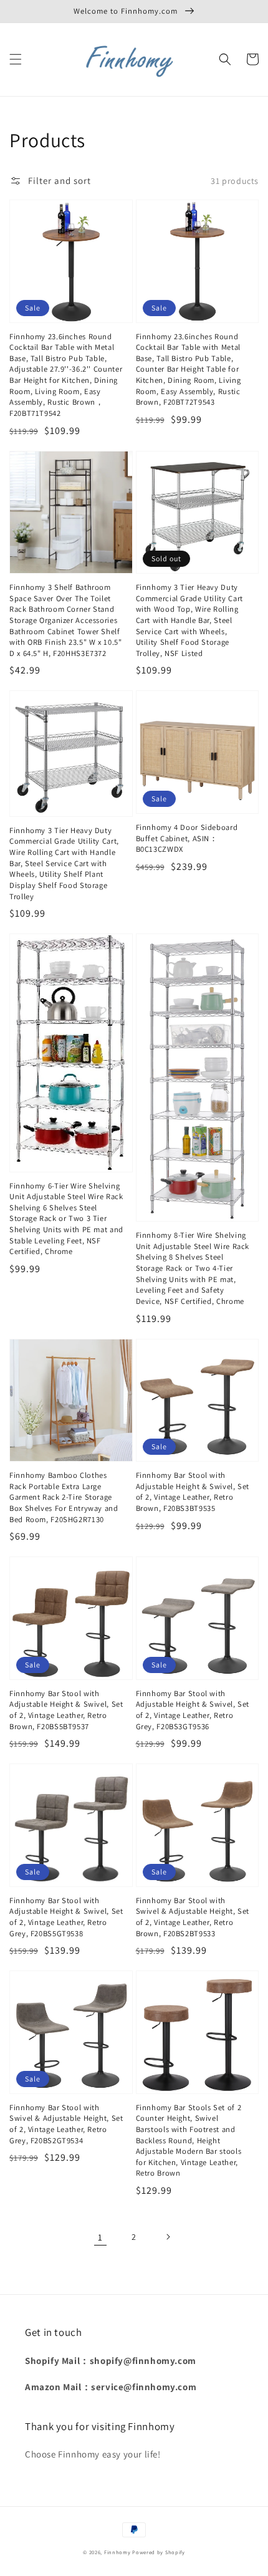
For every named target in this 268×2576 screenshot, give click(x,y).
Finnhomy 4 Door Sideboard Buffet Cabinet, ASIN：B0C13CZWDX (187, 838)
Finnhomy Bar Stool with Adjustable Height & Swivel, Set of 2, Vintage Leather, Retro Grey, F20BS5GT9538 (66, 1917)
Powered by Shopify (159, 2552)
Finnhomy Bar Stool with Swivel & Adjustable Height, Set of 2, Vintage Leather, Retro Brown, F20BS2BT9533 (193, 1917)
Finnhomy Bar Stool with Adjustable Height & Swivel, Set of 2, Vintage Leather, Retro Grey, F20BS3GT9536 (193, 1710)
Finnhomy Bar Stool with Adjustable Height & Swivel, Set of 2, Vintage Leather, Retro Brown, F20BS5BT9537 (66, 1710)
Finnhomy (117, 2552)
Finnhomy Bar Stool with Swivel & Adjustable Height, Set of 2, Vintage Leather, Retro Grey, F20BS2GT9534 (66, 2124)
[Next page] (168, 2237)
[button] (16, 59)
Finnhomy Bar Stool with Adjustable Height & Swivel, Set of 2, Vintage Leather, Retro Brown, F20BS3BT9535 (193, 1492)
